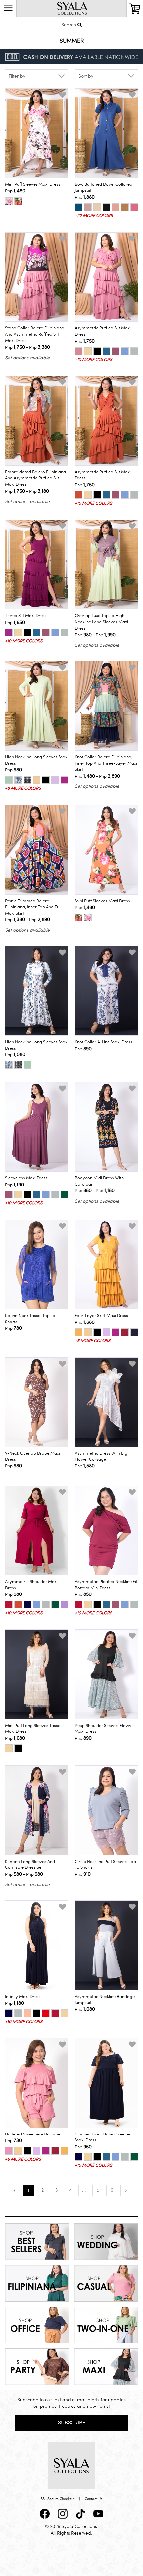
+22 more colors (94, 216)
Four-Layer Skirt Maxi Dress (101, 1316)
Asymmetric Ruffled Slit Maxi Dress (103, 331)
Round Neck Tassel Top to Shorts (30, 1319)
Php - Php (27, 347)
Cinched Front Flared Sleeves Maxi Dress (103, 2137)
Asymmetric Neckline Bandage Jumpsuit (105, 2000)
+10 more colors (93, 360)
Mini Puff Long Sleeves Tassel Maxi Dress (33, 1729)
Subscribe (72, 2423)
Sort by (86, 76)
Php (15, 191)
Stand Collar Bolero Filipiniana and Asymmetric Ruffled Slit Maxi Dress (35, 334)
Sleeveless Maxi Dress (26, 1178)
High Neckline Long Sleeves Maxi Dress (37, 760)
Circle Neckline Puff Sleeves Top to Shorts (105, 1865)
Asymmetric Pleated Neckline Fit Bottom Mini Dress (106, 1585)
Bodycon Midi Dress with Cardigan (99, 1181)
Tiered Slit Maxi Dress (26, 616)
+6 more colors (93, 1341)
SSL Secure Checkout (58, 2499)
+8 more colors (23, 788)
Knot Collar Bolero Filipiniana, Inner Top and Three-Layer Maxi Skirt (106, 763)
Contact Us (94, 2499)
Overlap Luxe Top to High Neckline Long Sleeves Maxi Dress (101, 622)
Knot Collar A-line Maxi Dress (104, 1042)
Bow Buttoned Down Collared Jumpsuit (104, 188)
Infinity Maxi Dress (23, 1997)
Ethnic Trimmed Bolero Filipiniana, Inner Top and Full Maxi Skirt (33, 907)
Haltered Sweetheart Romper (33, 2134)
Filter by (17, 76)
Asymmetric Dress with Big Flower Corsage (101, 1456)
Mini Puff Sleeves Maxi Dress (33, 184)
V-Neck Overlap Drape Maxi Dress (32, 1456)
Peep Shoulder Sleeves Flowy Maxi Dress (103, 1729)
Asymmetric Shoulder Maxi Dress (31, 1585)
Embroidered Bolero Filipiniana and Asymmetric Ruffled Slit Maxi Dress (35, 478)
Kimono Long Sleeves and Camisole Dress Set (30, 1865)
